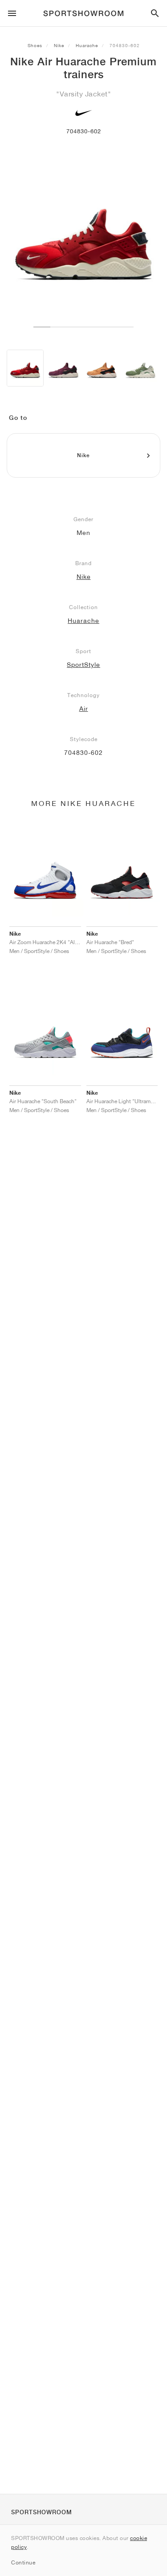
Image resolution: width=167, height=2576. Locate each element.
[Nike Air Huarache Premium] (25, 368)
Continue (23, 2562)
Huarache (87, 45)
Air (84, 709)
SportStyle (83, 665)
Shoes (35, 45)
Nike (59, 45)
